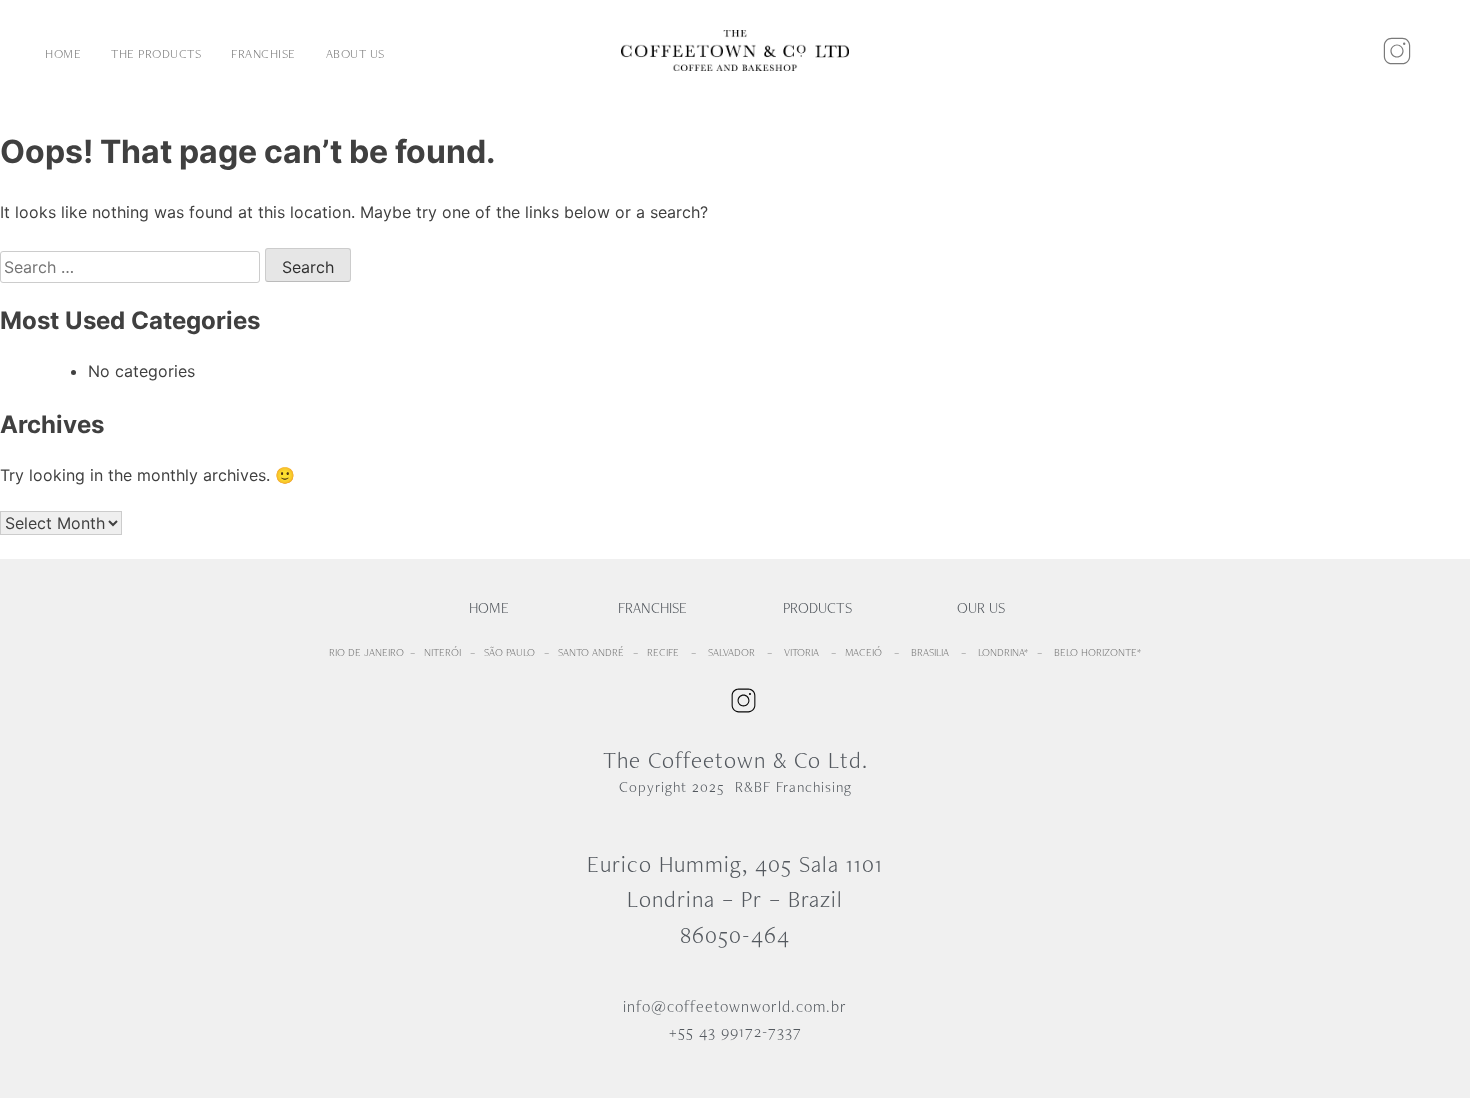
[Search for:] (132, 267)
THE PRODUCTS (156, 53)
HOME (63, 53)
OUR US (981, 607)
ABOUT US (355, 53)
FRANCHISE (263, 53)
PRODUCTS (817, 607)
